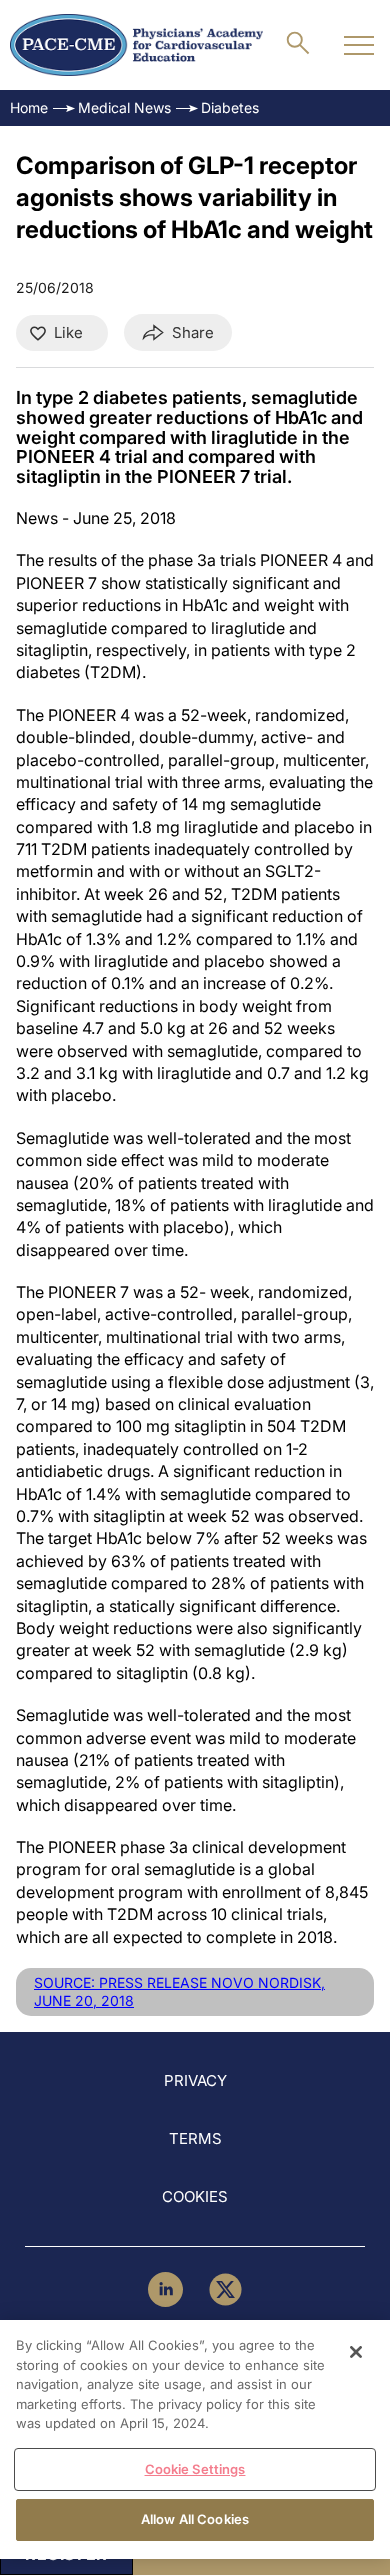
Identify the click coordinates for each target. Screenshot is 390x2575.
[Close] (356, 2352)
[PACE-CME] (136, 45)
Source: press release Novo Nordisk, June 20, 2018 (179, 1991)
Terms (195, 2138)
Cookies (195, 2196)
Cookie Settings (195, 2469)
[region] (195, 2439)
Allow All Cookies (195, 2519)
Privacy (195, 2080)
